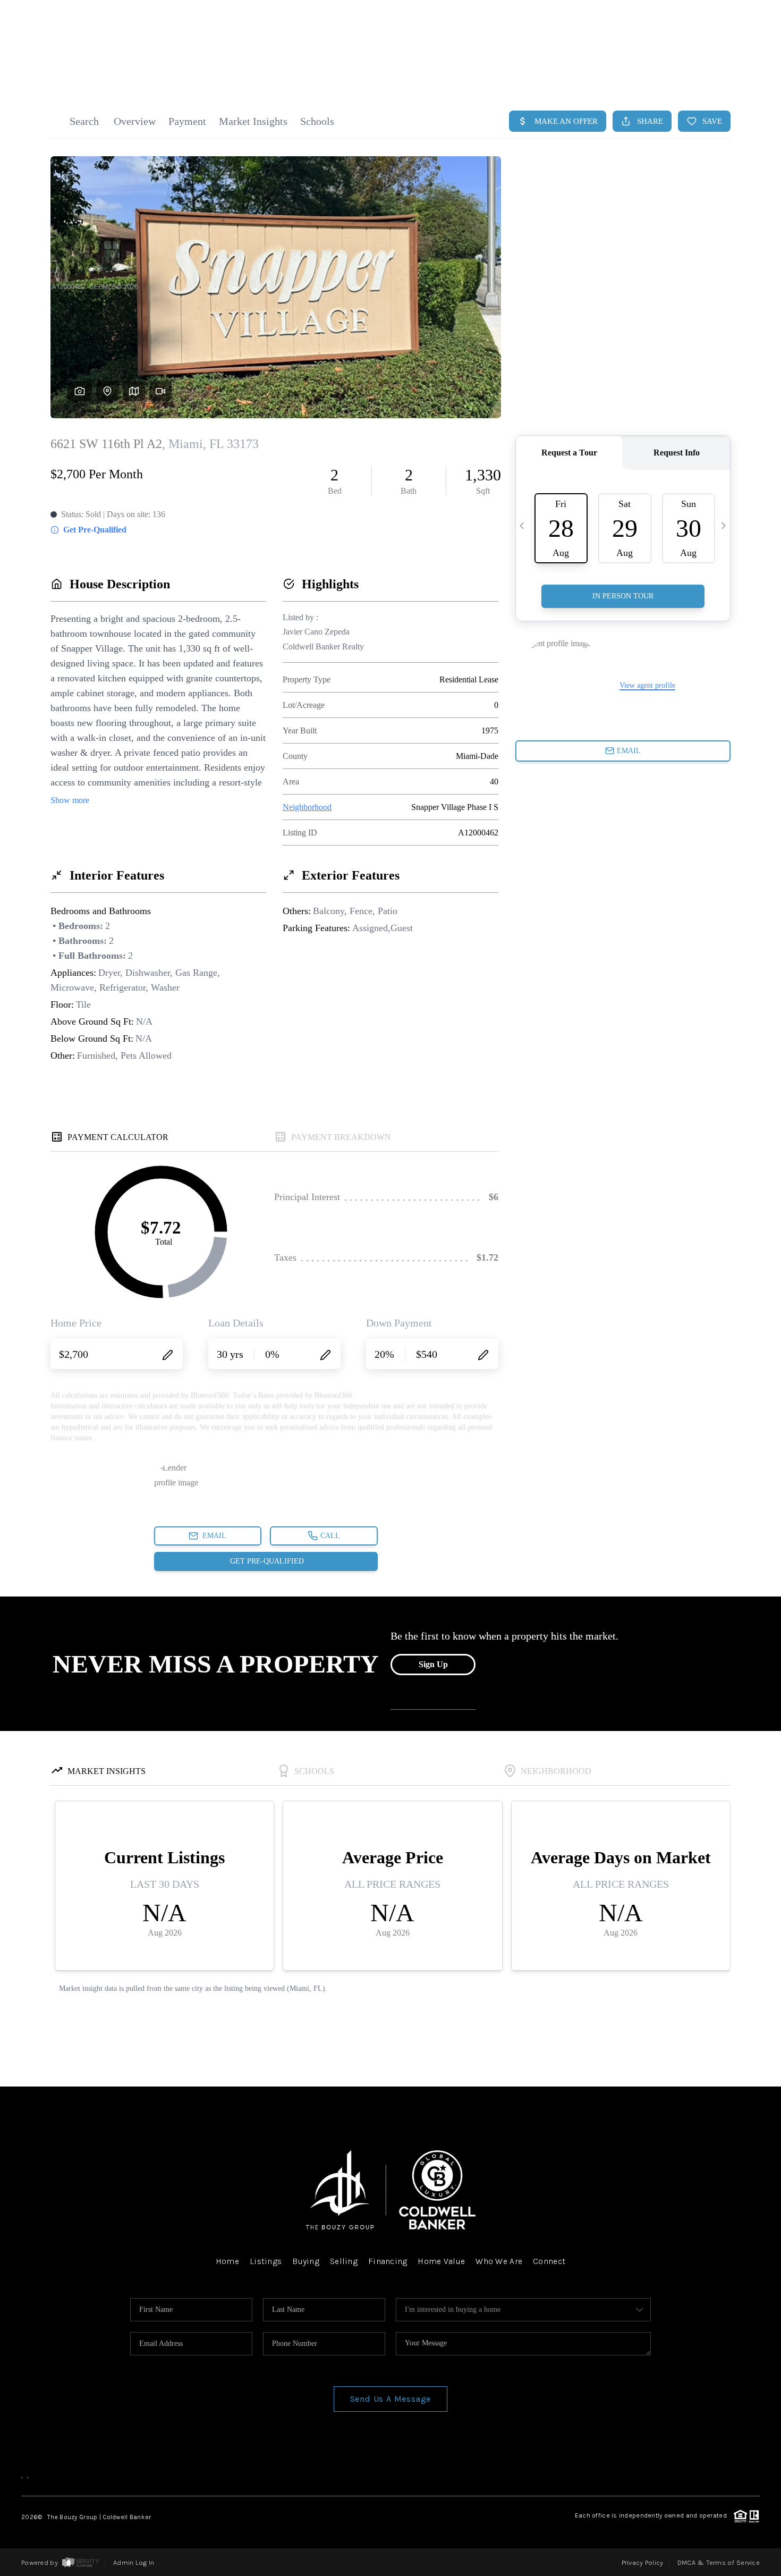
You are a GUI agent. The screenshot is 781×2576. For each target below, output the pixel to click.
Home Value (441, 2261)
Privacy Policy (643, 2562)
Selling (344, 2261)
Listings (266, 2261)
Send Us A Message (391, 2399)
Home (227, 2261)
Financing (388, 2261)
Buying (306, 2261)
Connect (549, 2261)
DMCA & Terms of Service (719, 2562)
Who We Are (499, 2261)
